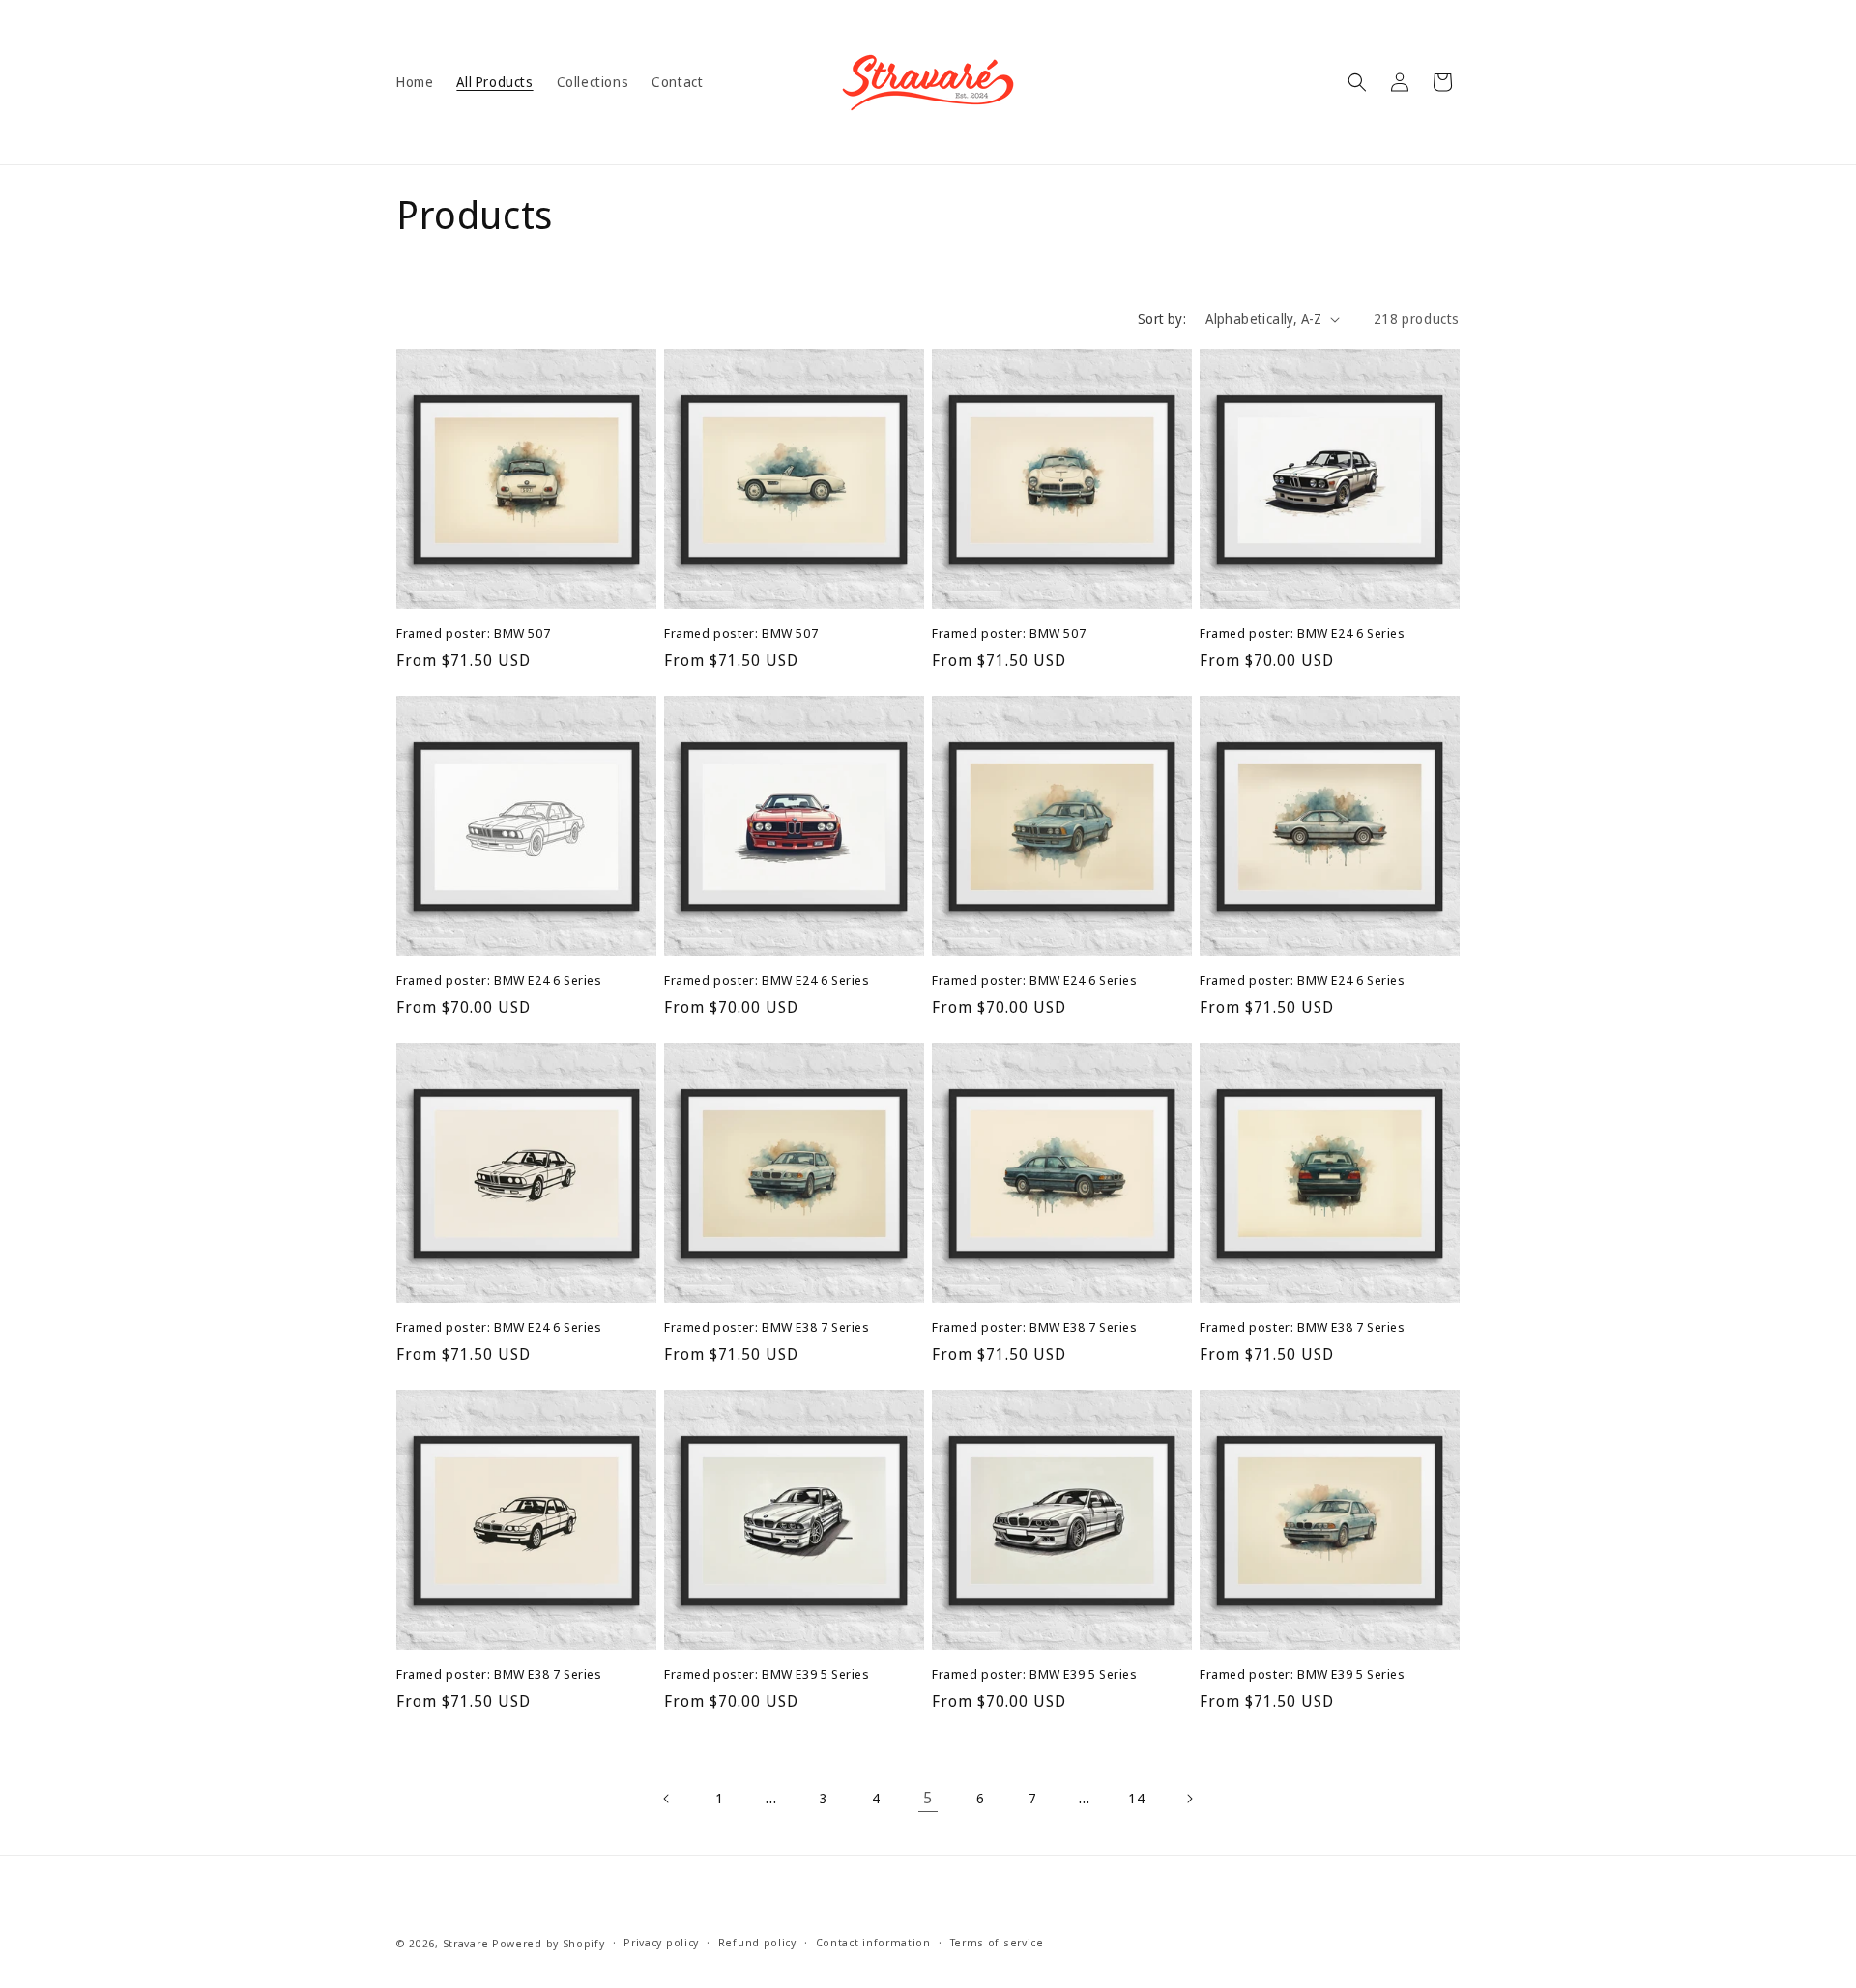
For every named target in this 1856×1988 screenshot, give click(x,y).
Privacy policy (661, 1942)
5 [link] (928, 1798)
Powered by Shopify (549, 1943)
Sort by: (1162, 318)
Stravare (466, 1943)
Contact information (873, 1942)
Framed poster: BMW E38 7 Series (767, 1327)
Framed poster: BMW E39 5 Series (767, 1674)
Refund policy (757, 1942)
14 (1136, 1798)
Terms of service (997, 1942)
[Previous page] (667, 1799)
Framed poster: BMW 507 (473, 634)
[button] (1357, 82)
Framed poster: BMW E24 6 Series (1303, 634)
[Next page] (1189, 1799)
